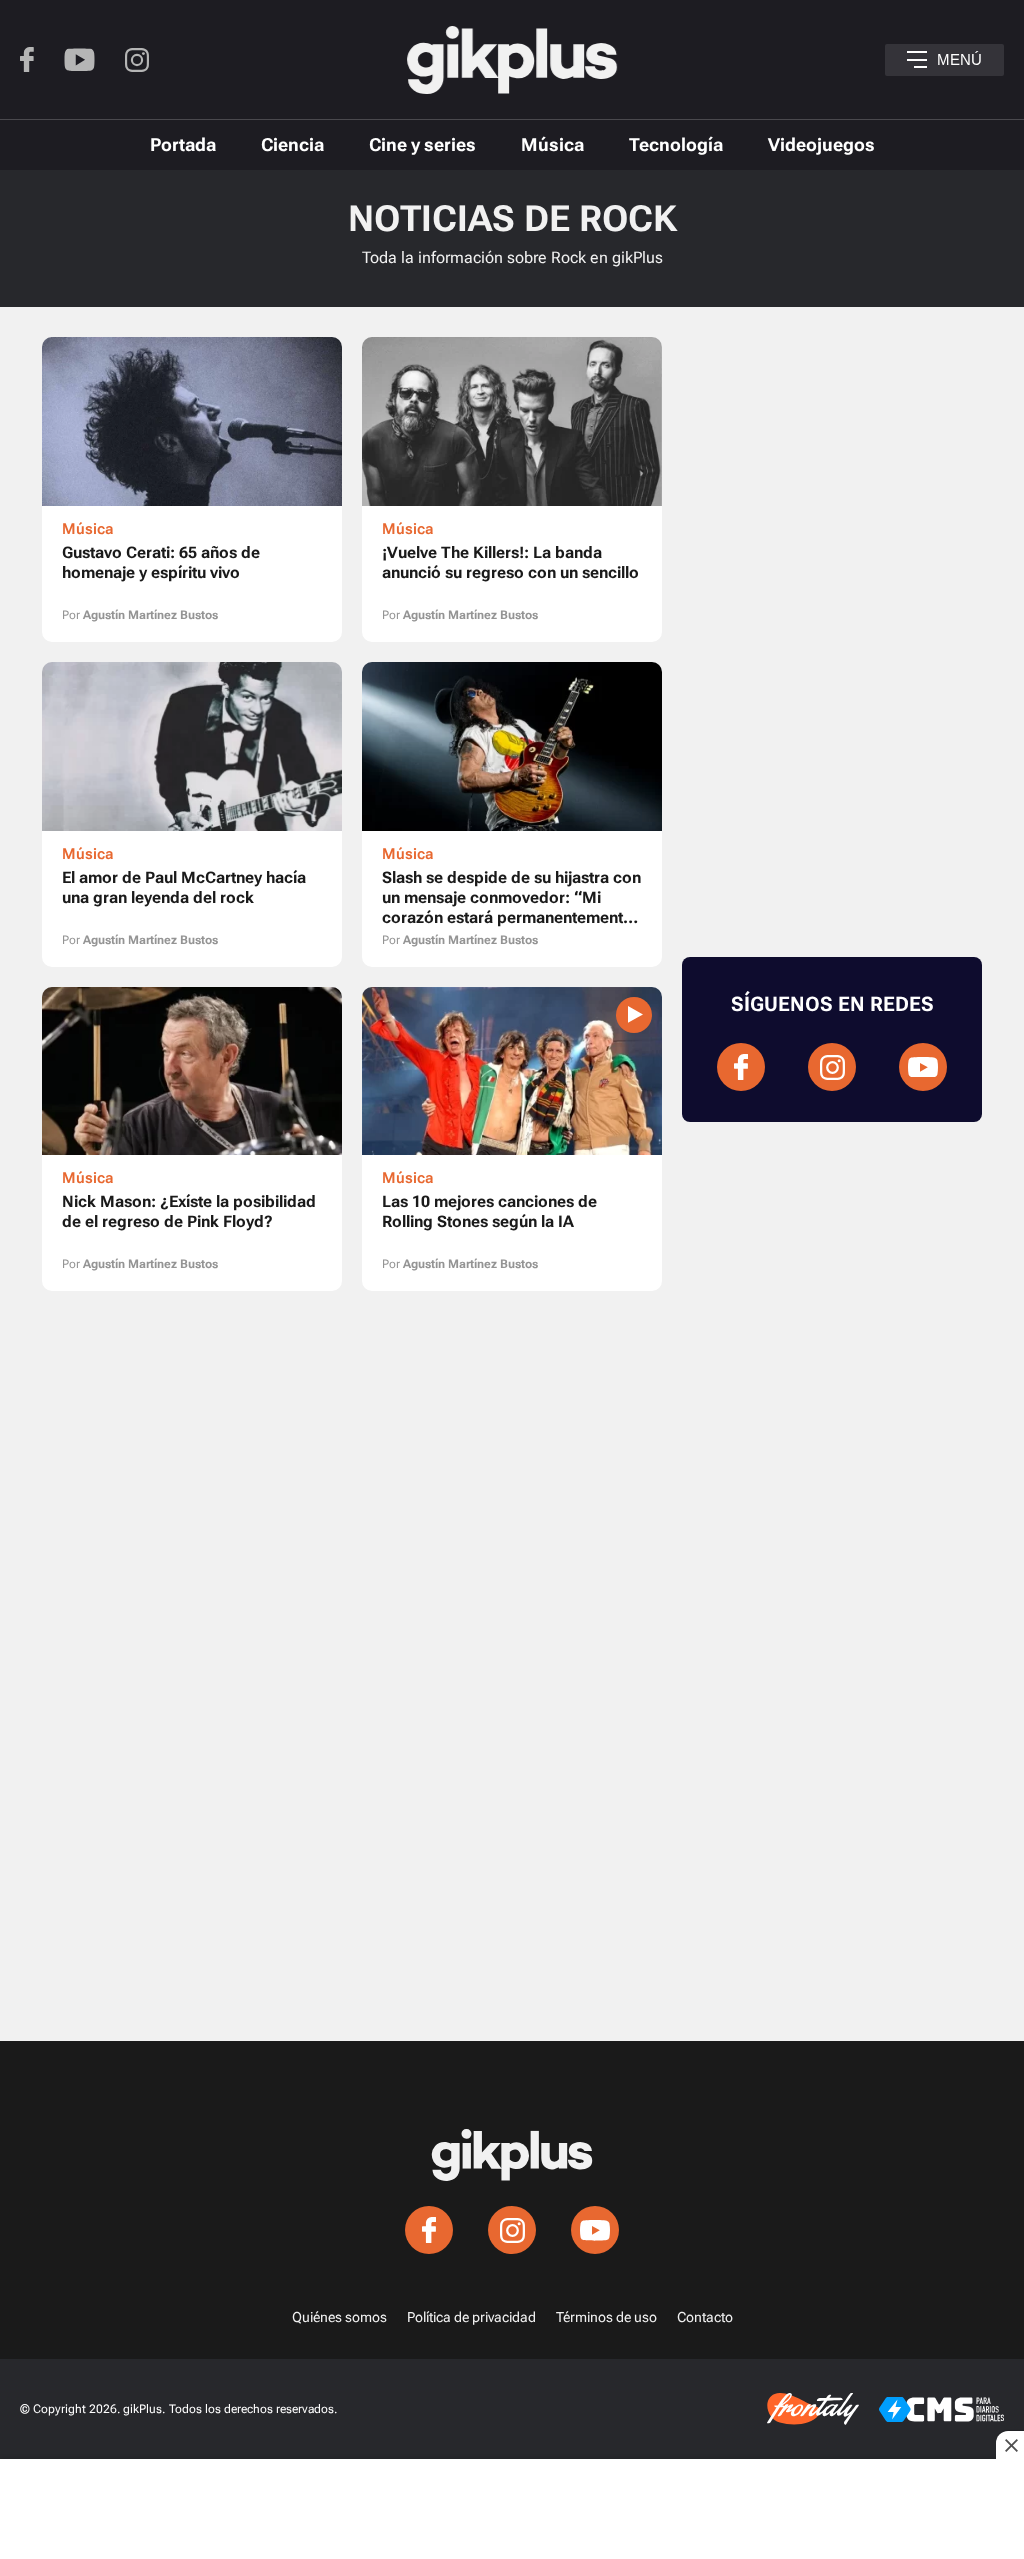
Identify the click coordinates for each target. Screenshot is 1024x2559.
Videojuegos (821, 144)
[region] (352, 1386)
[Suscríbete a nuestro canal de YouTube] (79, 60)
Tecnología (676, 144)
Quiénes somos (339, 2317)
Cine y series (422, 144)
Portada (183, 144)
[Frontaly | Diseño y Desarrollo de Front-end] (813, 2409)
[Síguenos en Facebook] (27, 59)
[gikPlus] (512, 60)
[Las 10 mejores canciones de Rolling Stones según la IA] (512, 1139)
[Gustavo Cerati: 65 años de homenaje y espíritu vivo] (192, 489)
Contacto (705, 2317)
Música (552, 144)
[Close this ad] (1010, 2445)
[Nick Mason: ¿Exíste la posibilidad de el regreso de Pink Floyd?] (192, 1139)
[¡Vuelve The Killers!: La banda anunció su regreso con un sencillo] (512, 489)
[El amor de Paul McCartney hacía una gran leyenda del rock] (192, 814)
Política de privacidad (471, 2317)
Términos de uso (606, 2317)
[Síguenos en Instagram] (137, 60)
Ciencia (292, 144)
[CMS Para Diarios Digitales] (941, 2409)
